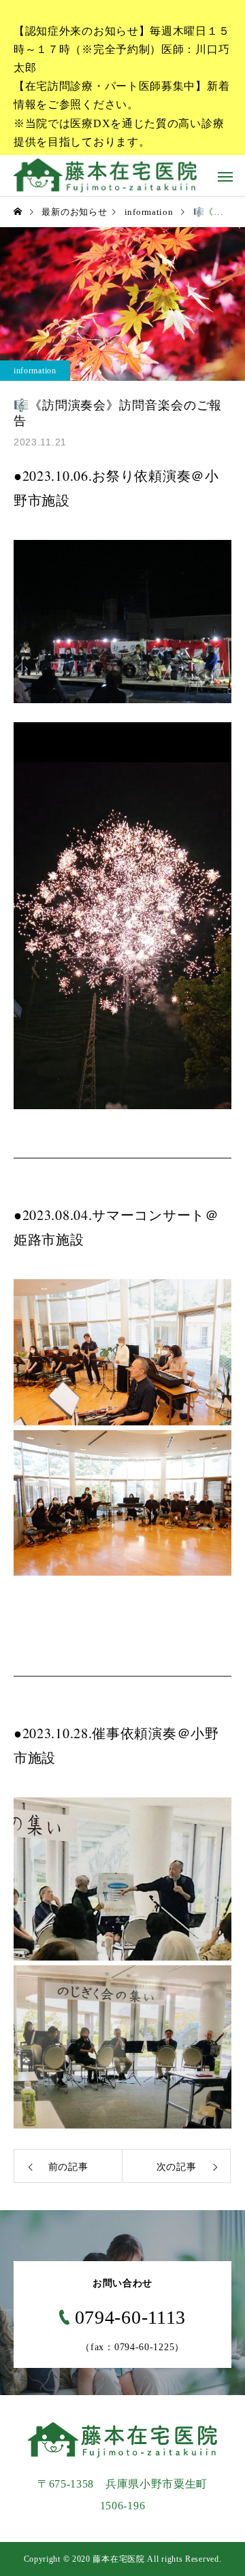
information (35, 371)
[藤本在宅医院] (105, 175)
